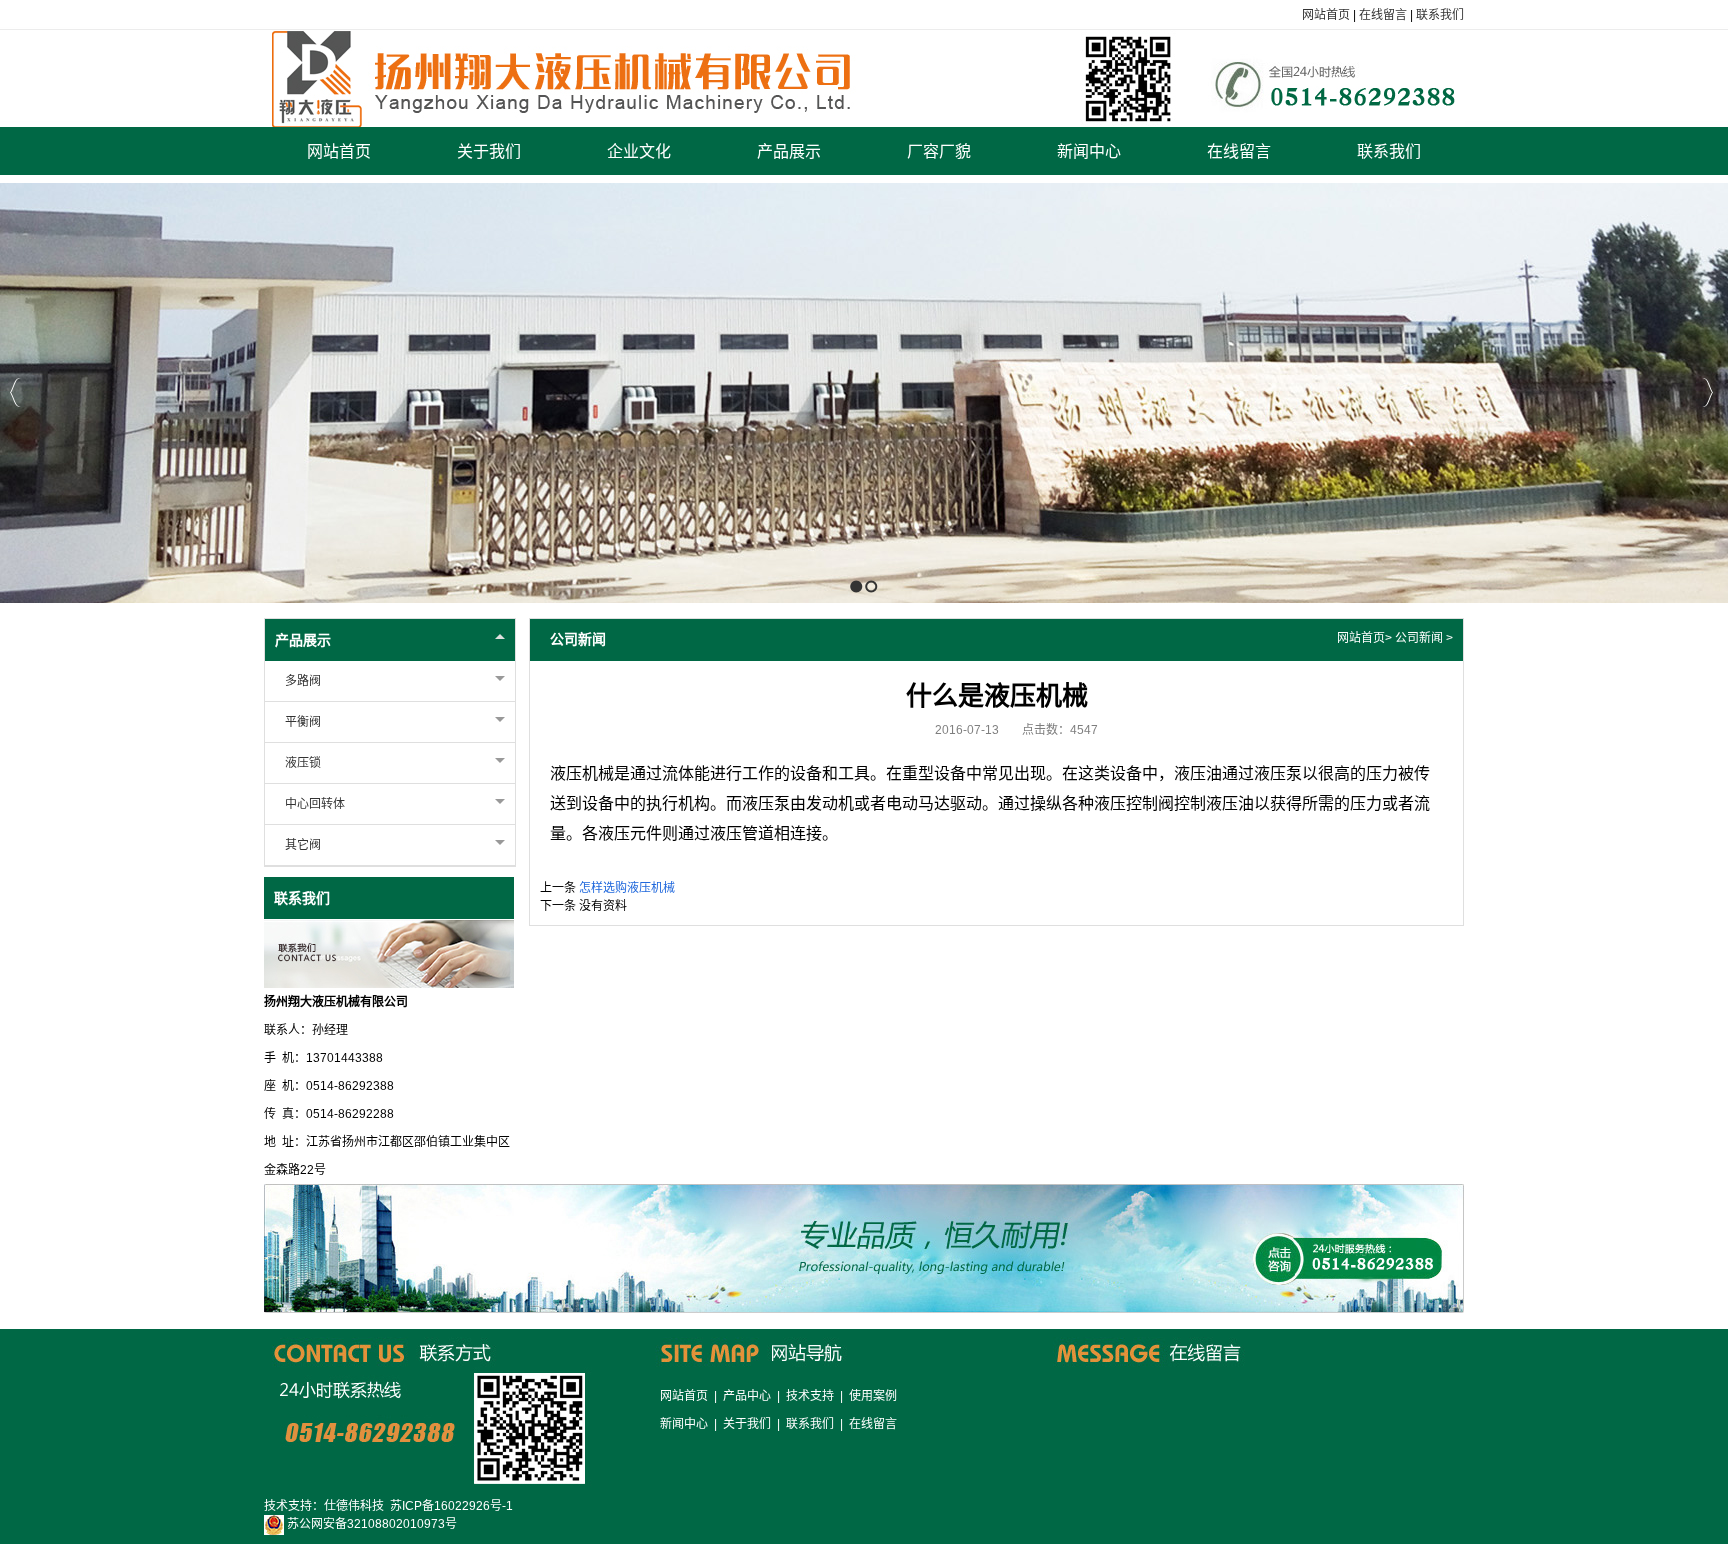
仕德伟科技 (354, 1506)
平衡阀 (303, 722)
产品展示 (303, 640)
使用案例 (873, 1396)
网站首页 (1326, 15)
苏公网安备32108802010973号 (370, 1524)
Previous (15, 392)
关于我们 (747, 1424)
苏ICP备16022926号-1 (451, 1506)
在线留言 (1383, 15)
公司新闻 (1419, 638)
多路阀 (303, 681)
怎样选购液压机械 (627, 888)
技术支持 (810, 1396)
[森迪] (864, 78)
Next (1707, 392)
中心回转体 (315, 804)
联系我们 (1440, 15)
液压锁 (303, 763)
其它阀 (303, 845)
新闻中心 (684, 1424)
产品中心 (747, 1396)
